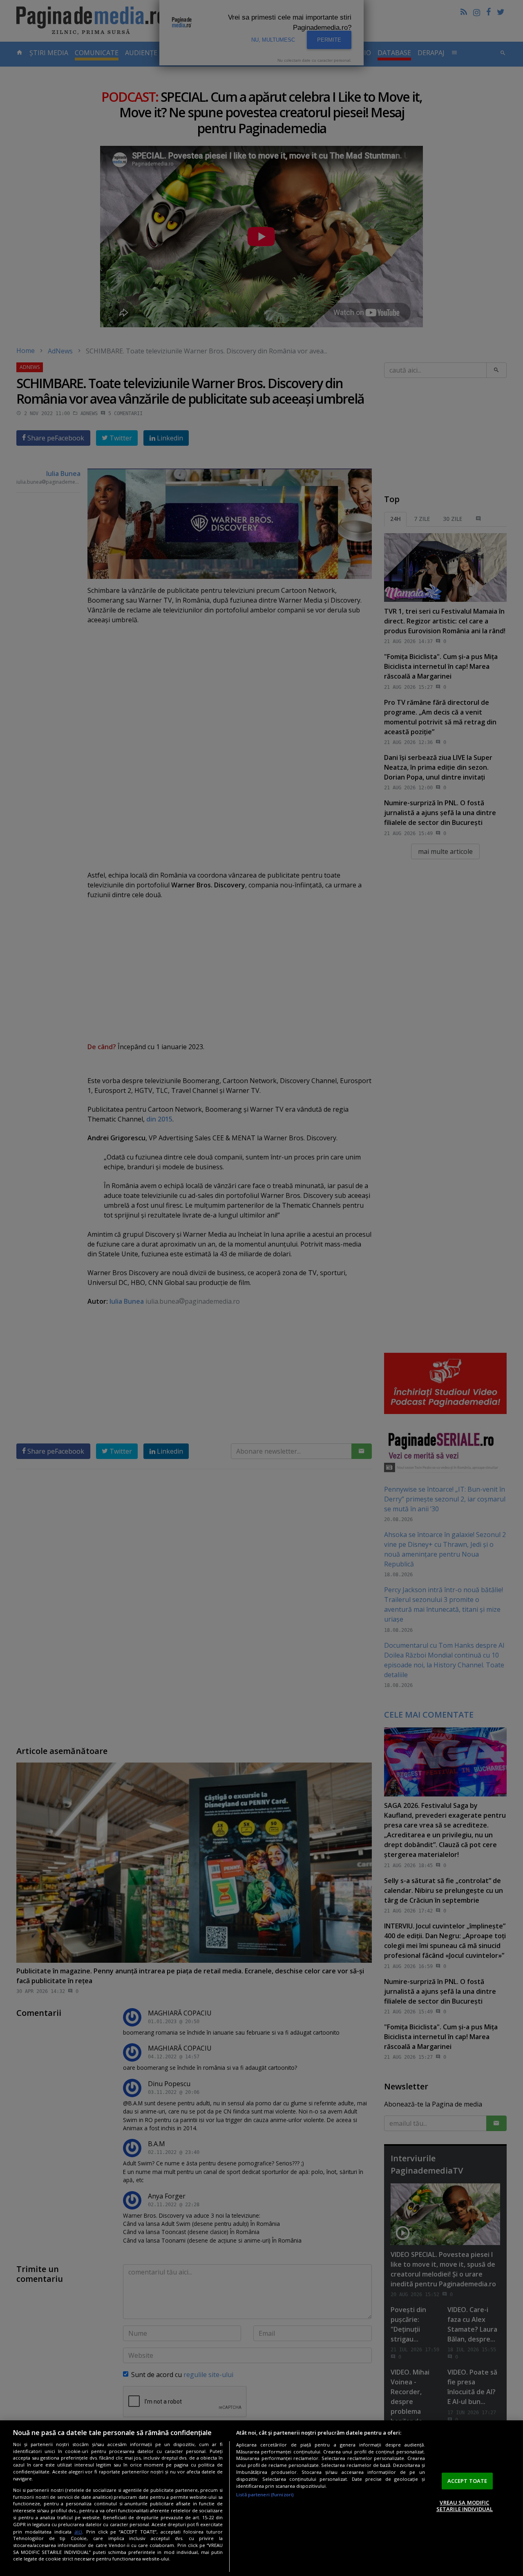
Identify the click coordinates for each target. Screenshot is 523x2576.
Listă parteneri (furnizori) (265, 2494)
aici (78, 2532)
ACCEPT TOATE (467, 2481)
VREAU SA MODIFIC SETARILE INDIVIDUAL (465, 2506)
